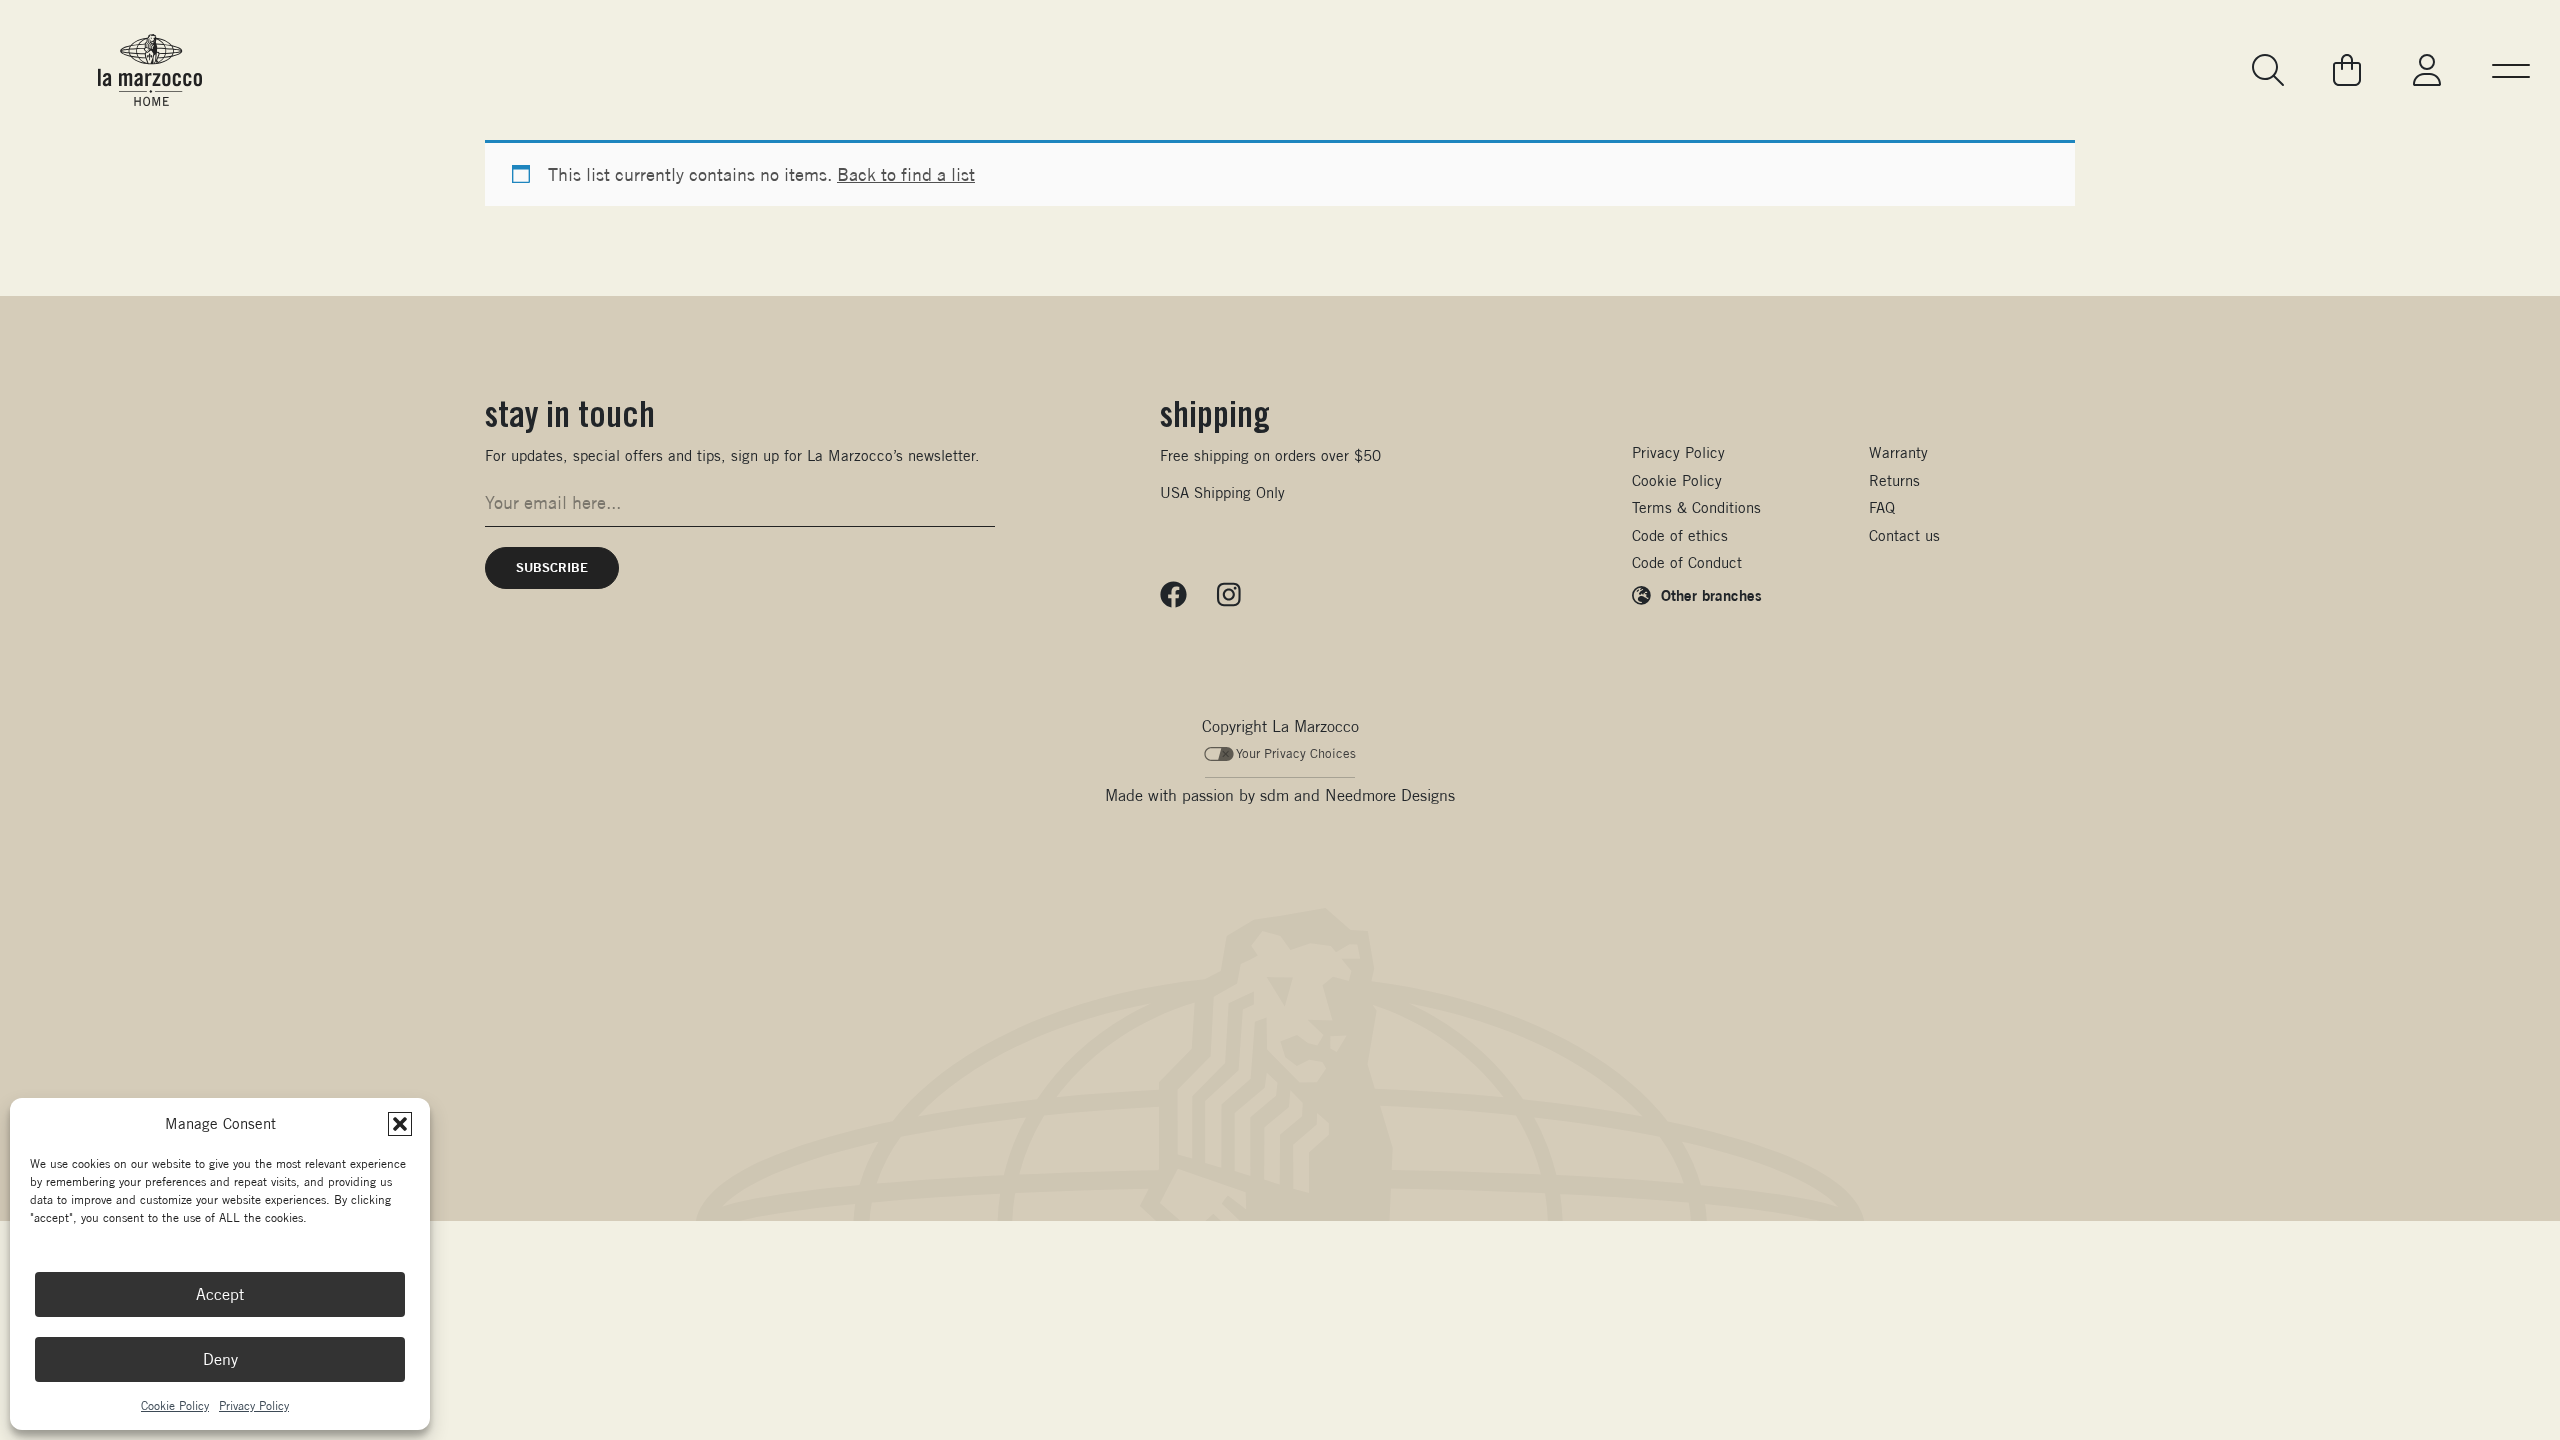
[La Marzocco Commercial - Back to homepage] (150, 70)
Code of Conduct (1687, 562)
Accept (220, 1294)
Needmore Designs (1390, 795)
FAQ (1882, 507)
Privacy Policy (254, 1405)
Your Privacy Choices (1296, 753)
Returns (1894, 480)
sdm (1274, 795)
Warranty (1898, 452)
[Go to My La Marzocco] (2427, 70)
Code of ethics (1680, 535)
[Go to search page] (2270, 70)
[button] (400, 1124)
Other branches (1711, 595)
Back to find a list (906, 174)
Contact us (1904, 535)
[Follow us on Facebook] (1173, 595)
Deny (220, 1359)
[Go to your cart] (2347, 70)
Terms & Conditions (1696, 507)
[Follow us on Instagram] (1229, 595)
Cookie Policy (175, 1405)
